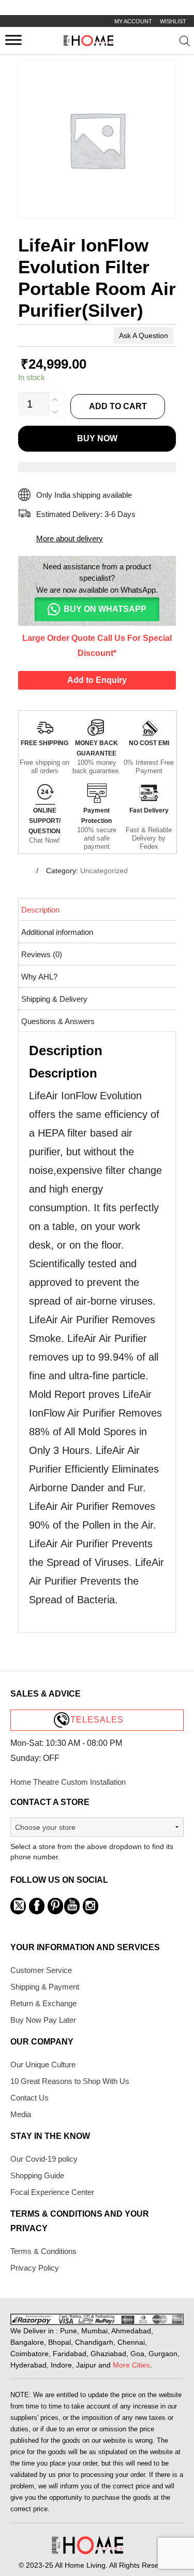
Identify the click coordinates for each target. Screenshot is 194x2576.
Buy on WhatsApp (105, 609)
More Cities (131, 2365)
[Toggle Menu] (13, 40)
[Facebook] (37, 1906)
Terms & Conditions (43, 2251)
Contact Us (29, 2098)
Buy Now (97, 438)
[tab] (98, 909)
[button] (97, 609)
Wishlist (173, 21)
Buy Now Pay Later (43, 2020)
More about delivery (70, 538)
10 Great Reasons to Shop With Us (70, 2081)
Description (40, 910)
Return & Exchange (43, 2003)
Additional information (57, 932)
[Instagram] (91, 1906)
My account (133, 21)
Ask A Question (144, 335)
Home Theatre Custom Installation (68, 1782)
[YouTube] (72, 1906)
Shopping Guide (37, 2175)
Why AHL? (39, 977)
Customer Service (41, 1970)
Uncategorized (104, 871)
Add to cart (118, 406)
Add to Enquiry (97, 680)
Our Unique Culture (43, 2064)
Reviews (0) (42, 954)
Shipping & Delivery (54, 999)
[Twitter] (18, 1906)
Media (21, 2114)
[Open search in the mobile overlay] (184, 43)
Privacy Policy (35, 2268)
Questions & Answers (58, 1021)
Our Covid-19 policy (44, 2159)
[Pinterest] (55, 1906)
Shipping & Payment (45, 1987)
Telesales (97, 1720)
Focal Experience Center (52, 2192)
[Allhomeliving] (88, 43)
